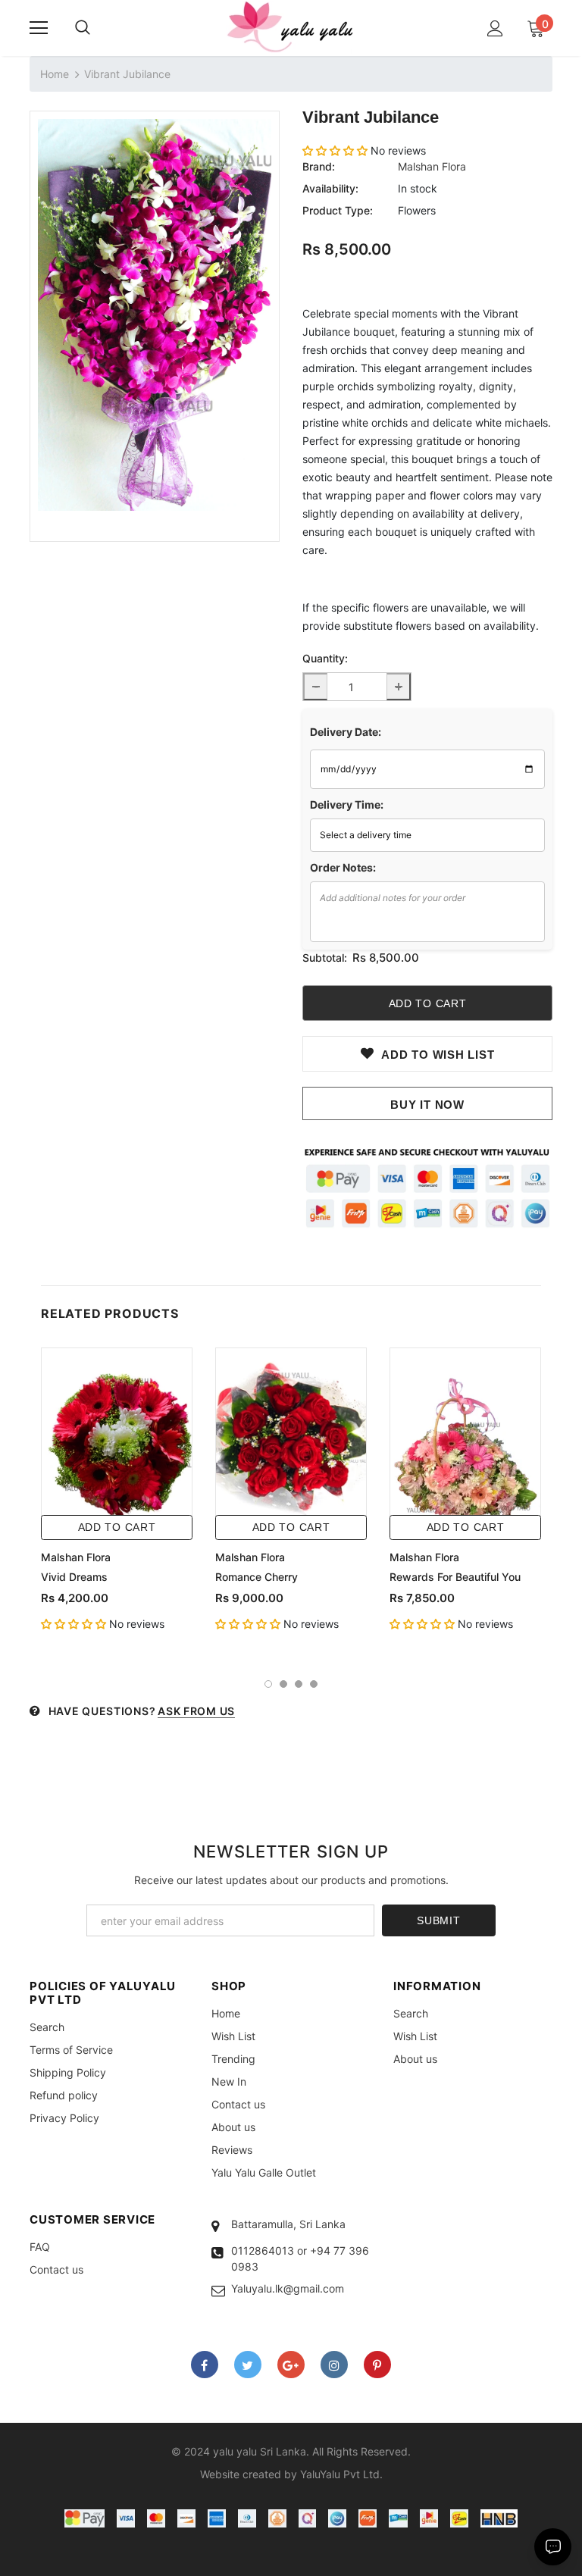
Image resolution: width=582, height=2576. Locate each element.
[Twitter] (248, 2365)
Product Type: (338, 210)
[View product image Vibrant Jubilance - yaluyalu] (155, 315)
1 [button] (268, 1684)
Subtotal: (325, 958)
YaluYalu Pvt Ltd (340, 2474)
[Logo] (291, 27)
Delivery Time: (347, 804)
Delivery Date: (346, 732)
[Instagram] (334, 2365)
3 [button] (299, 1684)
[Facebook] (205, 2365)
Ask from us (196, 1711)
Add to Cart (117, 1527)
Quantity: (325, 658)
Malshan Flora (432, 166)
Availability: (330, 188)
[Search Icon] (83, 28)
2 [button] (283, 1684)
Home (55, 74)
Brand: (319, 166)
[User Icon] (495, 28)
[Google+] (291, 2365)
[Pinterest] (377, 2365)
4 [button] (314, 1684)
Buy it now (427, 1105)
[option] (155, 315)
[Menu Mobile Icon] (39, 28)
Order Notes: (343, 867)
